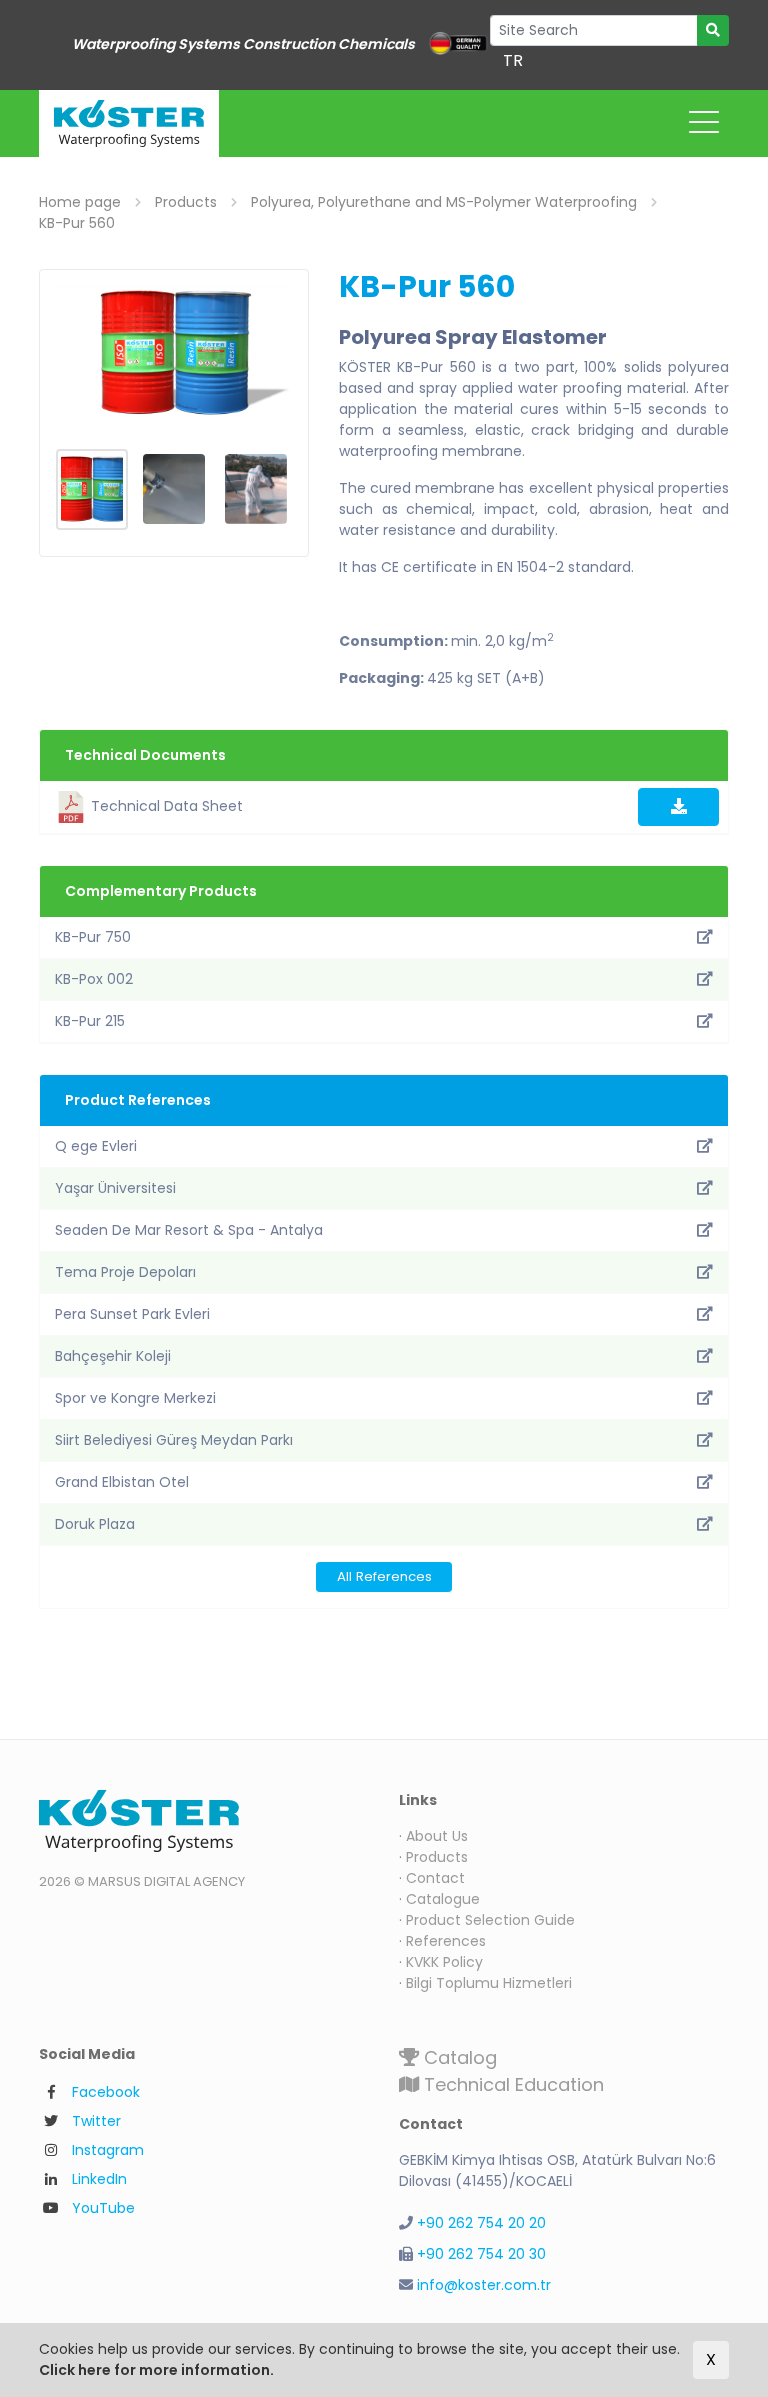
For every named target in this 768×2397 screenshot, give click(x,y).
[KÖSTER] (129, 123)
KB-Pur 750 (93, 937)
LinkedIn (99, 2179)
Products (437, 1857)
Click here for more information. (156, 2370)
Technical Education (511, 2084)
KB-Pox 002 (94, 979)
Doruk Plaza (95, 1524)
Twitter (96, 2121)
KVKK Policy (444, 1962)
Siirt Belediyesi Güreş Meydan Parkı (174, 1440)
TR (513, 60)
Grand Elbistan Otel (122, 1482)
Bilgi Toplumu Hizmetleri (489, 1983)
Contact (435, 1878)
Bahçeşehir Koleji (113, 1356)
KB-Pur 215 (90, 1021)
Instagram (108, 2150)
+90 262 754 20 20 (481, 2223)
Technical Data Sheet (165, 806)
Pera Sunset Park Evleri (132, 1314)
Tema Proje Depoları (125, 1272)
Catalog (458, 2057)
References (446, 1941)
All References (384, 1576)
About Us (437, 1836)
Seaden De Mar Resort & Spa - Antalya (189, 1230)
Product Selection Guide (490, 1920)
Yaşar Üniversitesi (115, 1188)
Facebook (106, 2092)
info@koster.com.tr (484, 2285)
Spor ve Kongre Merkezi (135, 1398)
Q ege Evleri (96, 1146)
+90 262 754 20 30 (481, 2254)
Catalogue (443, 1899)
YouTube (103, 2208)
